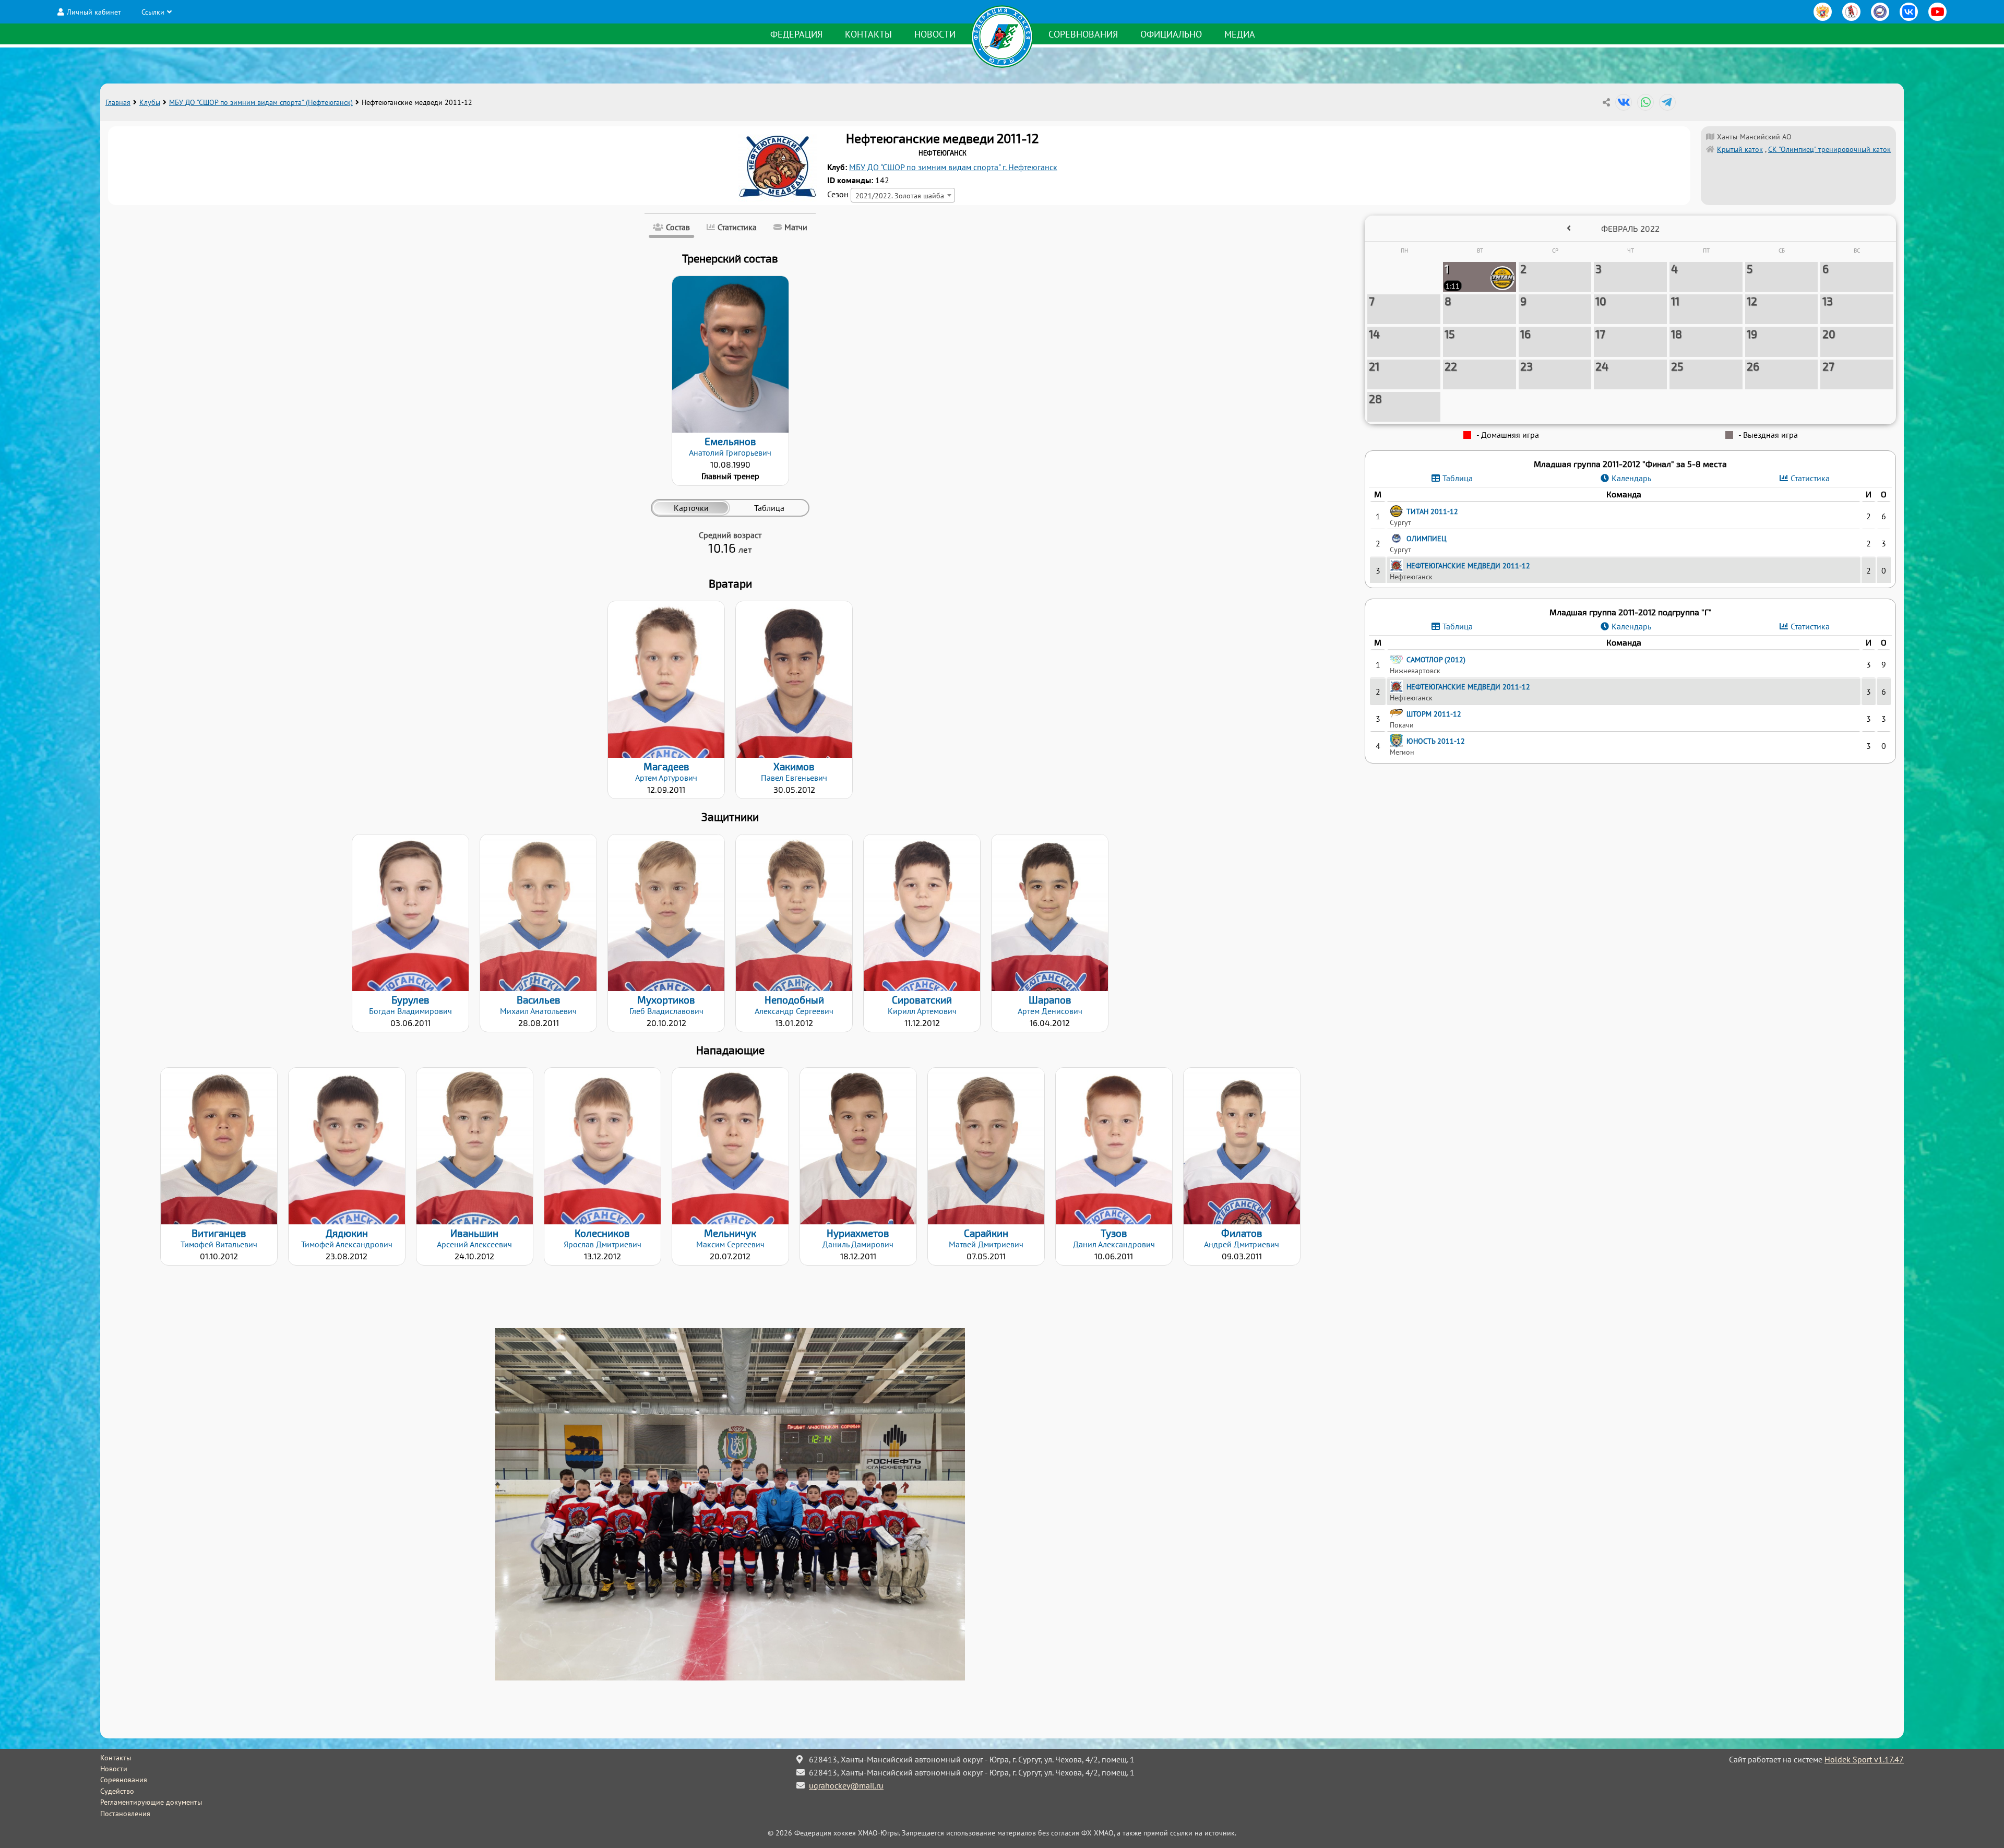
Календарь (1631, 478)
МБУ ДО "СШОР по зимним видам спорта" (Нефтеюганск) (261, 102)
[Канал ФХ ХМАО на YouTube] (1937, 12)
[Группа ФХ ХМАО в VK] (1909, 12)
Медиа (1240, 34)
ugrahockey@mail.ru (846, 1785)
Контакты (868, 34)
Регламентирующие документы (151, 1802)
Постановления (125, 1814)
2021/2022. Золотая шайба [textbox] (900, 195)
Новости (935, 34)
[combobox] (903, 195)
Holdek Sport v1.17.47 (1864, 1759)
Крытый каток (1740, 149)
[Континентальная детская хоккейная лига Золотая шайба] (1851, 12)
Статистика (1810, 478)
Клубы (150, 102)
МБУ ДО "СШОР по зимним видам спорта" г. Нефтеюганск (953, 167)
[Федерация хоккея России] (1823, 12)
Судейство (117, 1791)
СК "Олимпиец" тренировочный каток (1829, 149)
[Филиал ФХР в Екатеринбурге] (1880, 12)
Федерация (796, 34)
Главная (118, 102)
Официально (1171, 34)
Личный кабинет (94, 12)
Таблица (1458, 478)
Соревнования (1083, 34)
